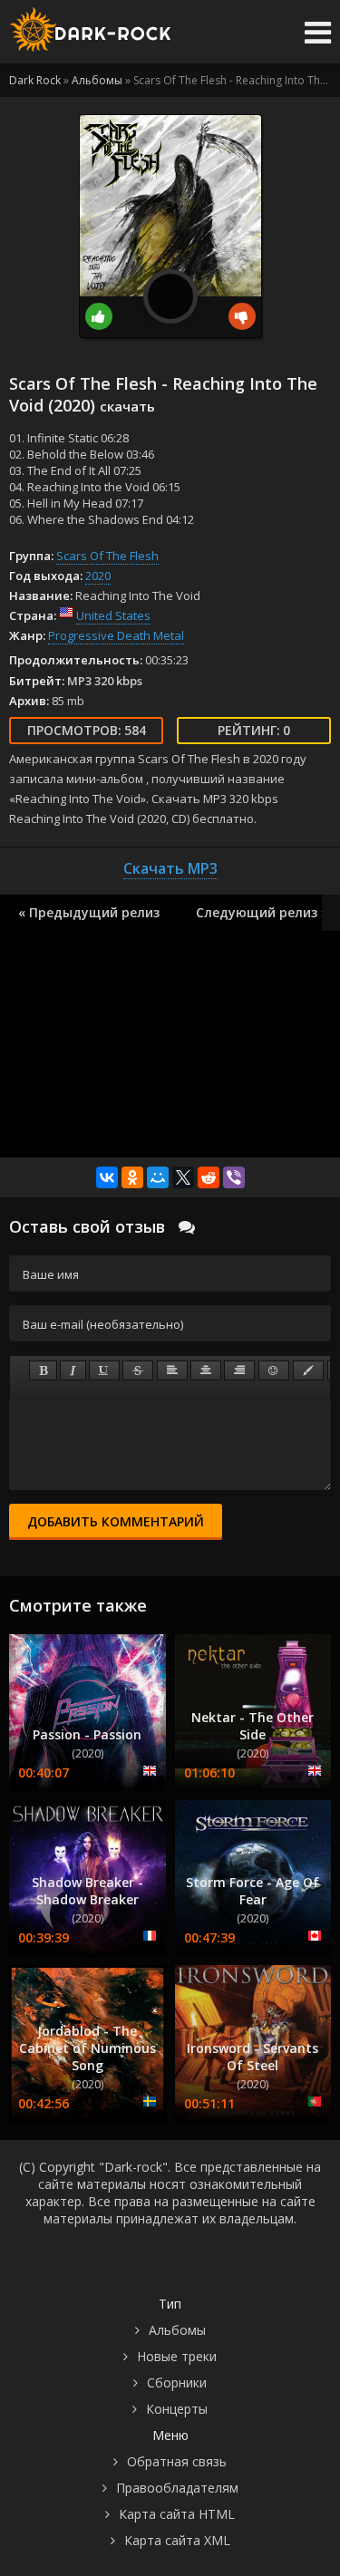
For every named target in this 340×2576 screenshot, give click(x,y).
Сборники (177, 2382)
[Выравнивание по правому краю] (239, 1370)
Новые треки (177, 2356)
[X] (183, 1177)
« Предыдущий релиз (89, 912)
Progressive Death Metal (116, 635)
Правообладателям (177, 2488)
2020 (98, 576)
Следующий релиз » (262, 912)
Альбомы (177, 2330)
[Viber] (234, 1177)
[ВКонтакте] (107, 1177)
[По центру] (206, 1370)
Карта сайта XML (177, 2540)
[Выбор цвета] (308, 1370)
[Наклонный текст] (73, 1370)
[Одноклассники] (132, 1177)
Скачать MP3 (170, 868)
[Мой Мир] (158, 1177)
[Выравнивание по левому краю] (172, 1370)
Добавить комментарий (116, 1521)
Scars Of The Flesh (107, 556)
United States (113, 615)
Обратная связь (177, 2461)
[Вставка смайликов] (274, 1370)
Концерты (177, 2409)
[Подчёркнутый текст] (104, 1370)
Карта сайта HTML (177, 2514)
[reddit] (209, 1177)
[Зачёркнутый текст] (138, 1370)
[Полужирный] (43, 1370)
